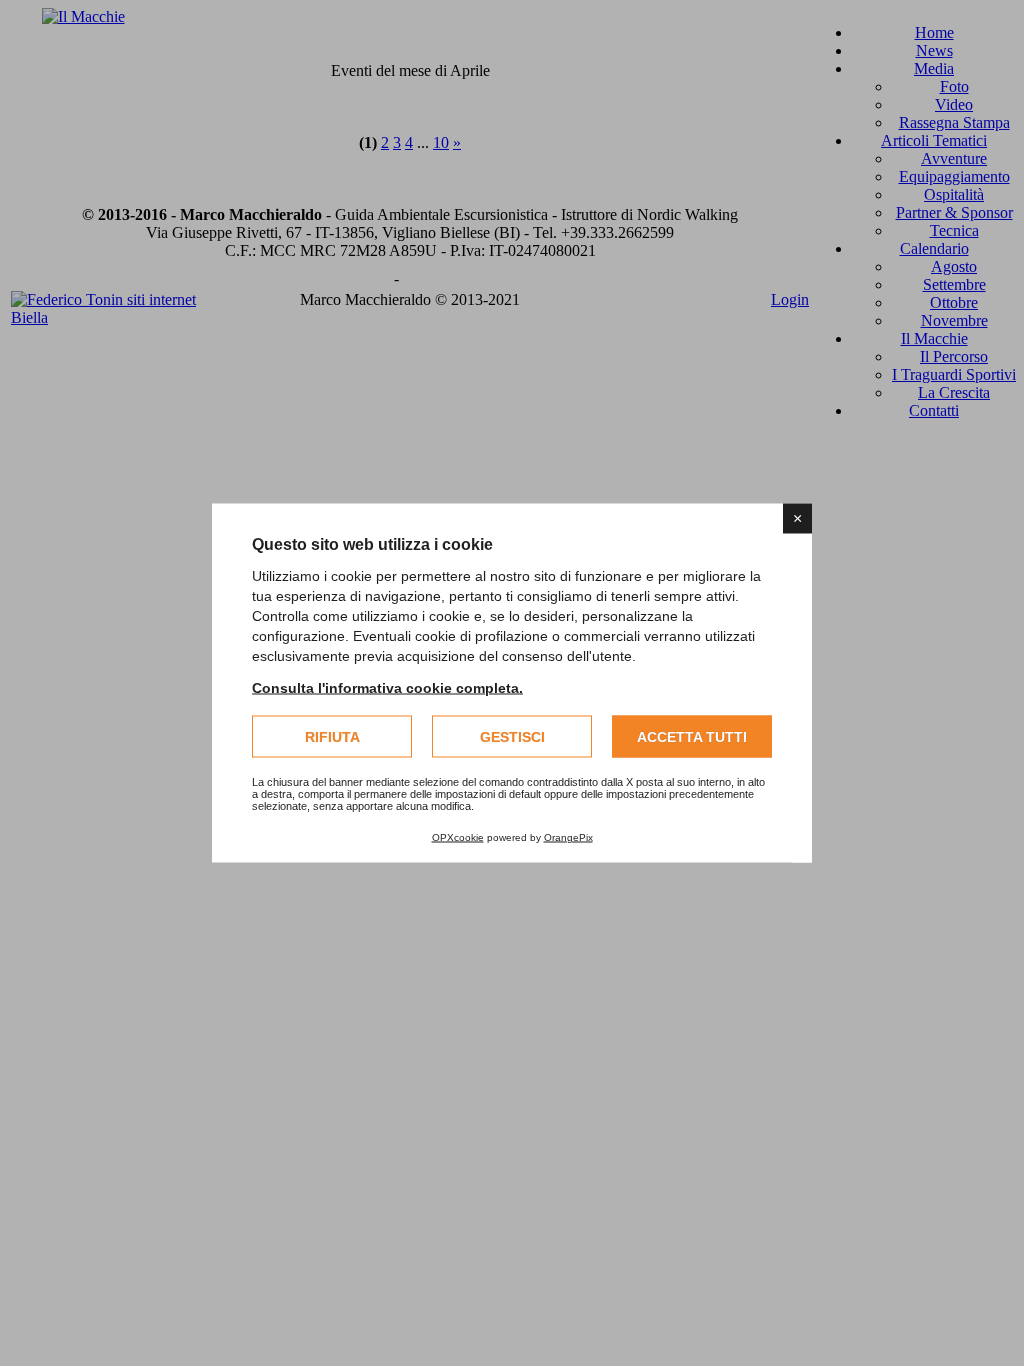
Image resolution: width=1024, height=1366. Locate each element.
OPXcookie (458, 837)
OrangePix (568, 837)
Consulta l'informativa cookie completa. (387, 688)
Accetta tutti (692, 737)
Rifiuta (332, 737)
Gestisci (512, 737)
